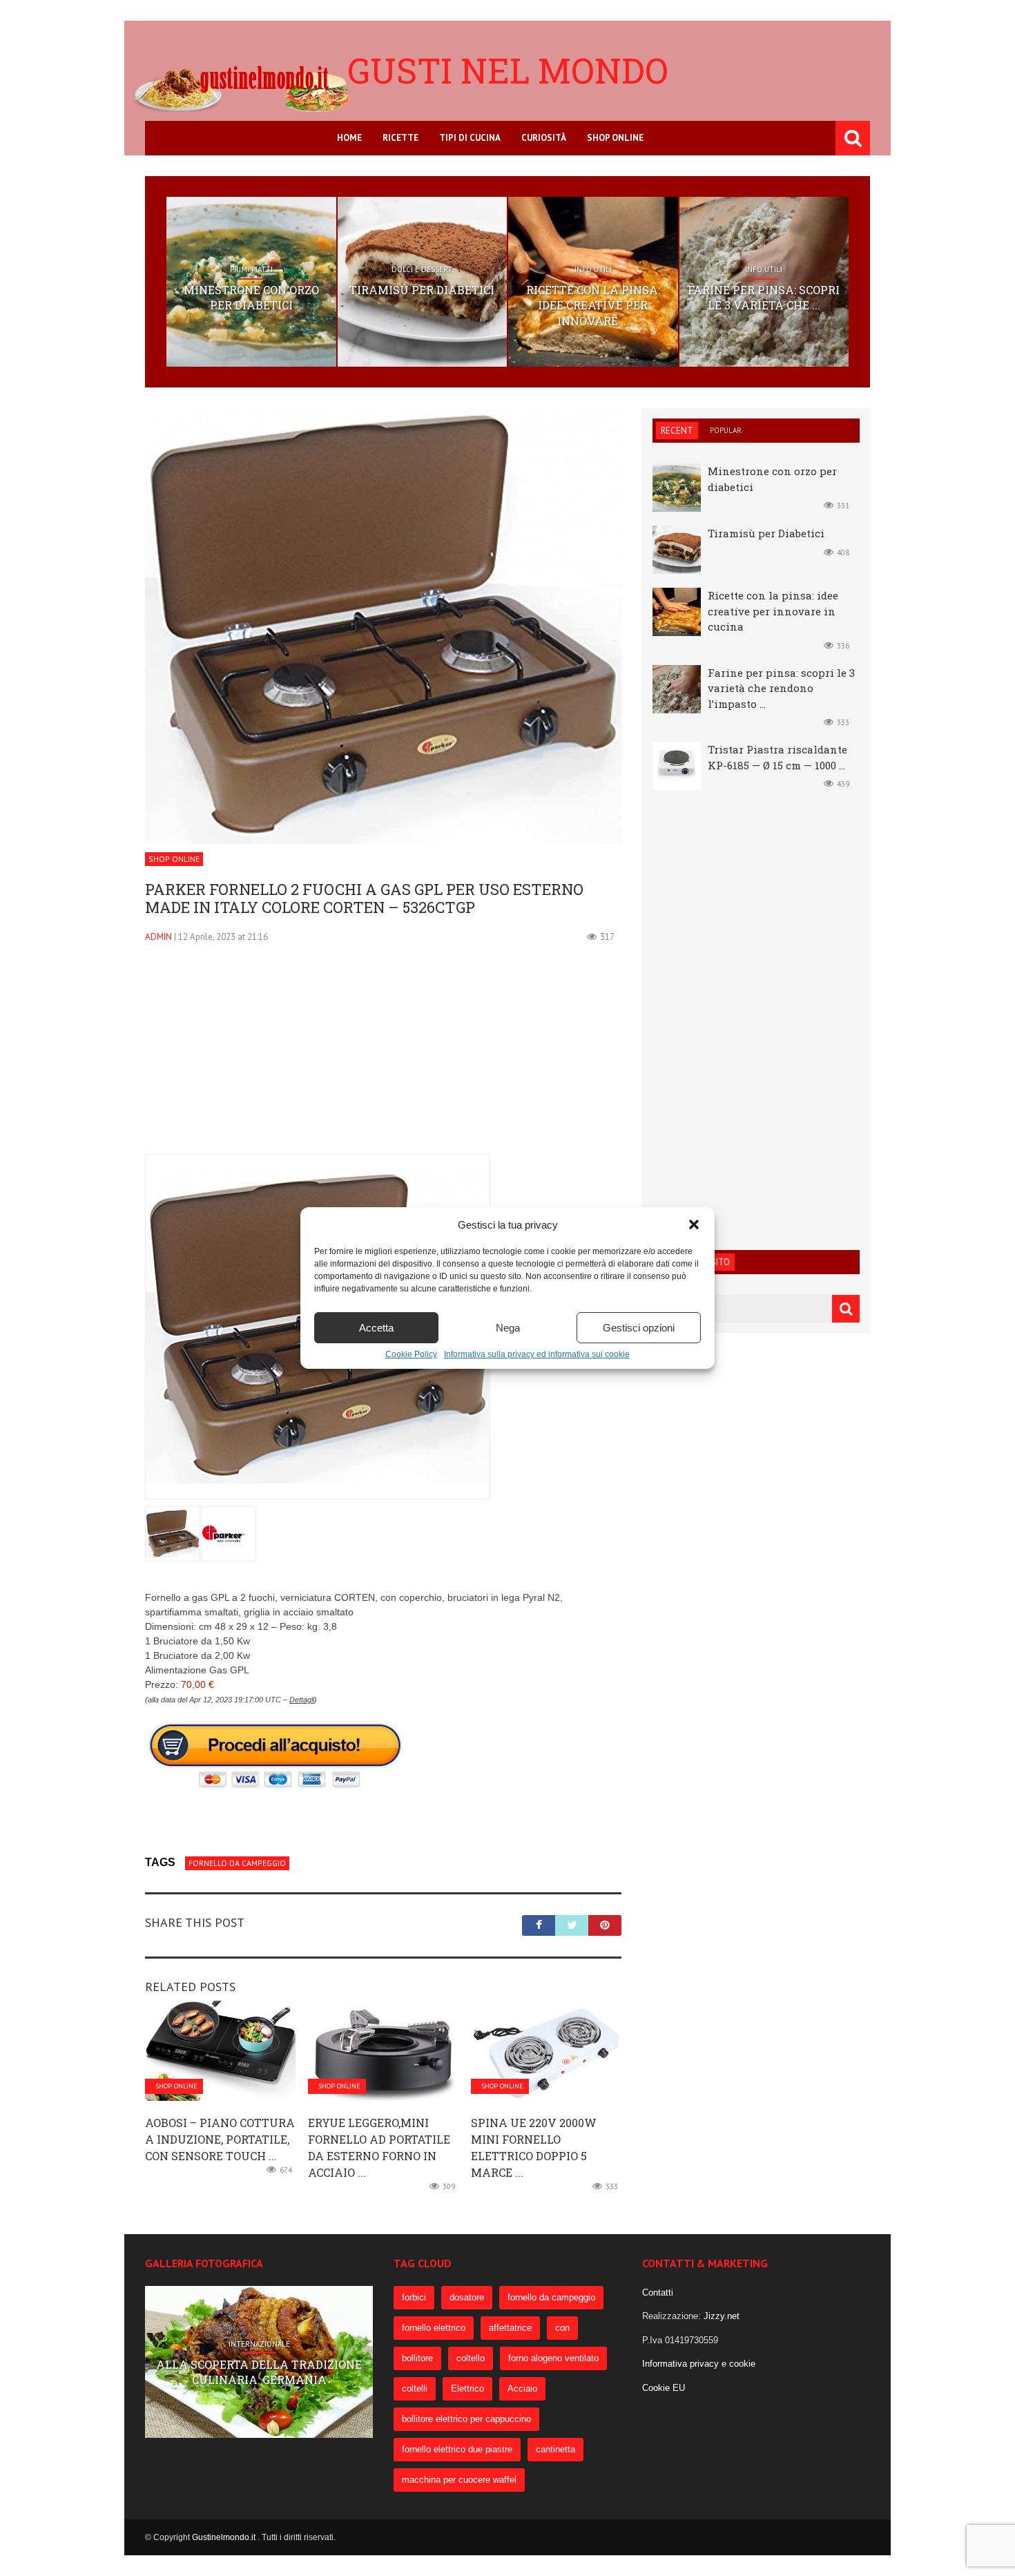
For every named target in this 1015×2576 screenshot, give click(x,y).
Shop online (615, 138)
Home (349, 138)
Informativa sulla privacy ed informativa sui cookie (537, 1354)
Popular (726, 430)
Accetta (376, 1328)
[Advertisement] (383, 1057)
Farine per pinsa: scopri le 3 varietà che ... (764, 297)
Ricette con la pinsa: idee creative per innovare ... (593, 305)
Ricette (400, 138)
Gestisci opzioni (639, 1328)
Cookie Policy (411, 1354)
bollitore (417, 2358)
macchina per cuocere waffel (459, 2480)
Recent (677, 431)
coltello (471, 2358)
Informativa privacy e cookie (699, 2364)
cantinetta (555, 2449)
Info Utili (593, 269)
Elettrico (467, 2388)
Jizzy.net (722, 2316)
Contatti (658, 2293)
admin (158, 937)
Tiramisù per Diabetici (422, 290)
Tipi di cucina (470, 138)
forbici (414, 2297)
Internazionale (259, 2344)
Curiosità (544, 138)
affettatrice (510, 2328)
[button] (694, 1224)
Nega (508, 1328)
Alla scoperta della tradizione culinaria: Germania (259, 2371)
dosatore (467, 2297)
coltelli (415, 2388)
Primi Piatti (251, 269)
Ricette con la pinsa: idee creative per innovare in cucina (773, 611)
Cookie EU (664, 2388)
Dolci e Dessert (422, 269)
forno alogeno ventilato (553, 2358)
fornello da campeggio (237, 1863)
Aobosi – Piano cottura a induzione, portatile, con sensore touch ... (220, 2139)
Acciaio (522, 2388)
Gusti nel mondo (508, 70)
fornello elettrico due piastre (457, 2449)
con (562, 2328)
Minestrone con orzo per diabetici (251, 297)
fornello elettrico (434, 2328)
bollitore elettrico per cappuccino (466, 2419)
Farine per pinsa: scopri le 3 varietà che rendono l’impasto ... (781, 688)
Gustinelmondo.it (225, 2537)
